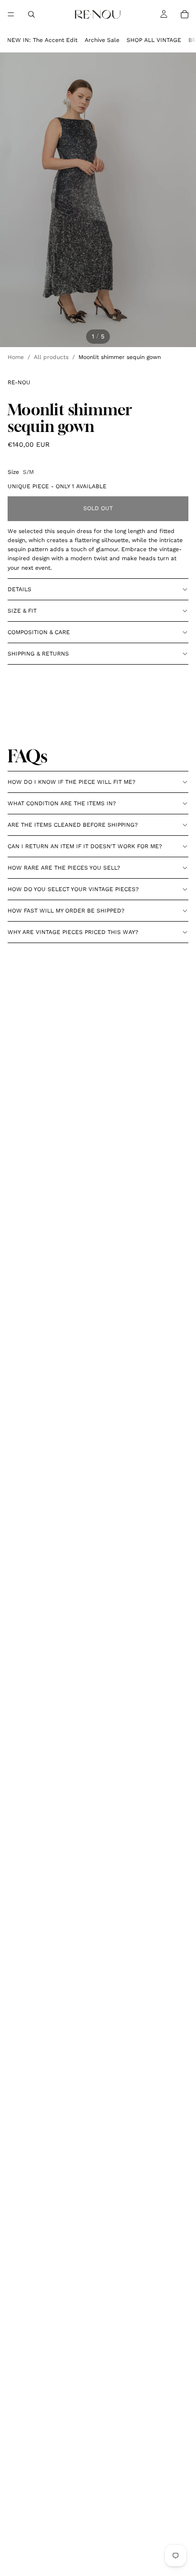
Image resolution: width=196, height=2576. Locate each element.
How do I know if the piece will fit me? (72, 782)
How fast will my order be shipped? (66, 911)
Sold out (98, 508)
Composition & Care (39, 632)
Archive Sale (102, 40)
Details (20, 589)
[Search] (31, 14)
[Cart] (185, 14)
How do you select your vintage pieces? (73, 889)
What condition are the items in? (62, 803)
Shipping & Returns (38, 654)
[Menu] (11, 14)
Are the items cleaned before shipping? (73, 825)
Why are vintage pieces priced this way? (73, 932)
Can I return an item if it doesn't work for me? (85, 846)
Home (16, 357)
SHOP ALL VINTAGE (154, 40)
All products (51, 357)
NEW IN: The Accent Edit (42, 40)
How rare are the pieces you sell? (64, 868)
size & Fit (22, 611)
